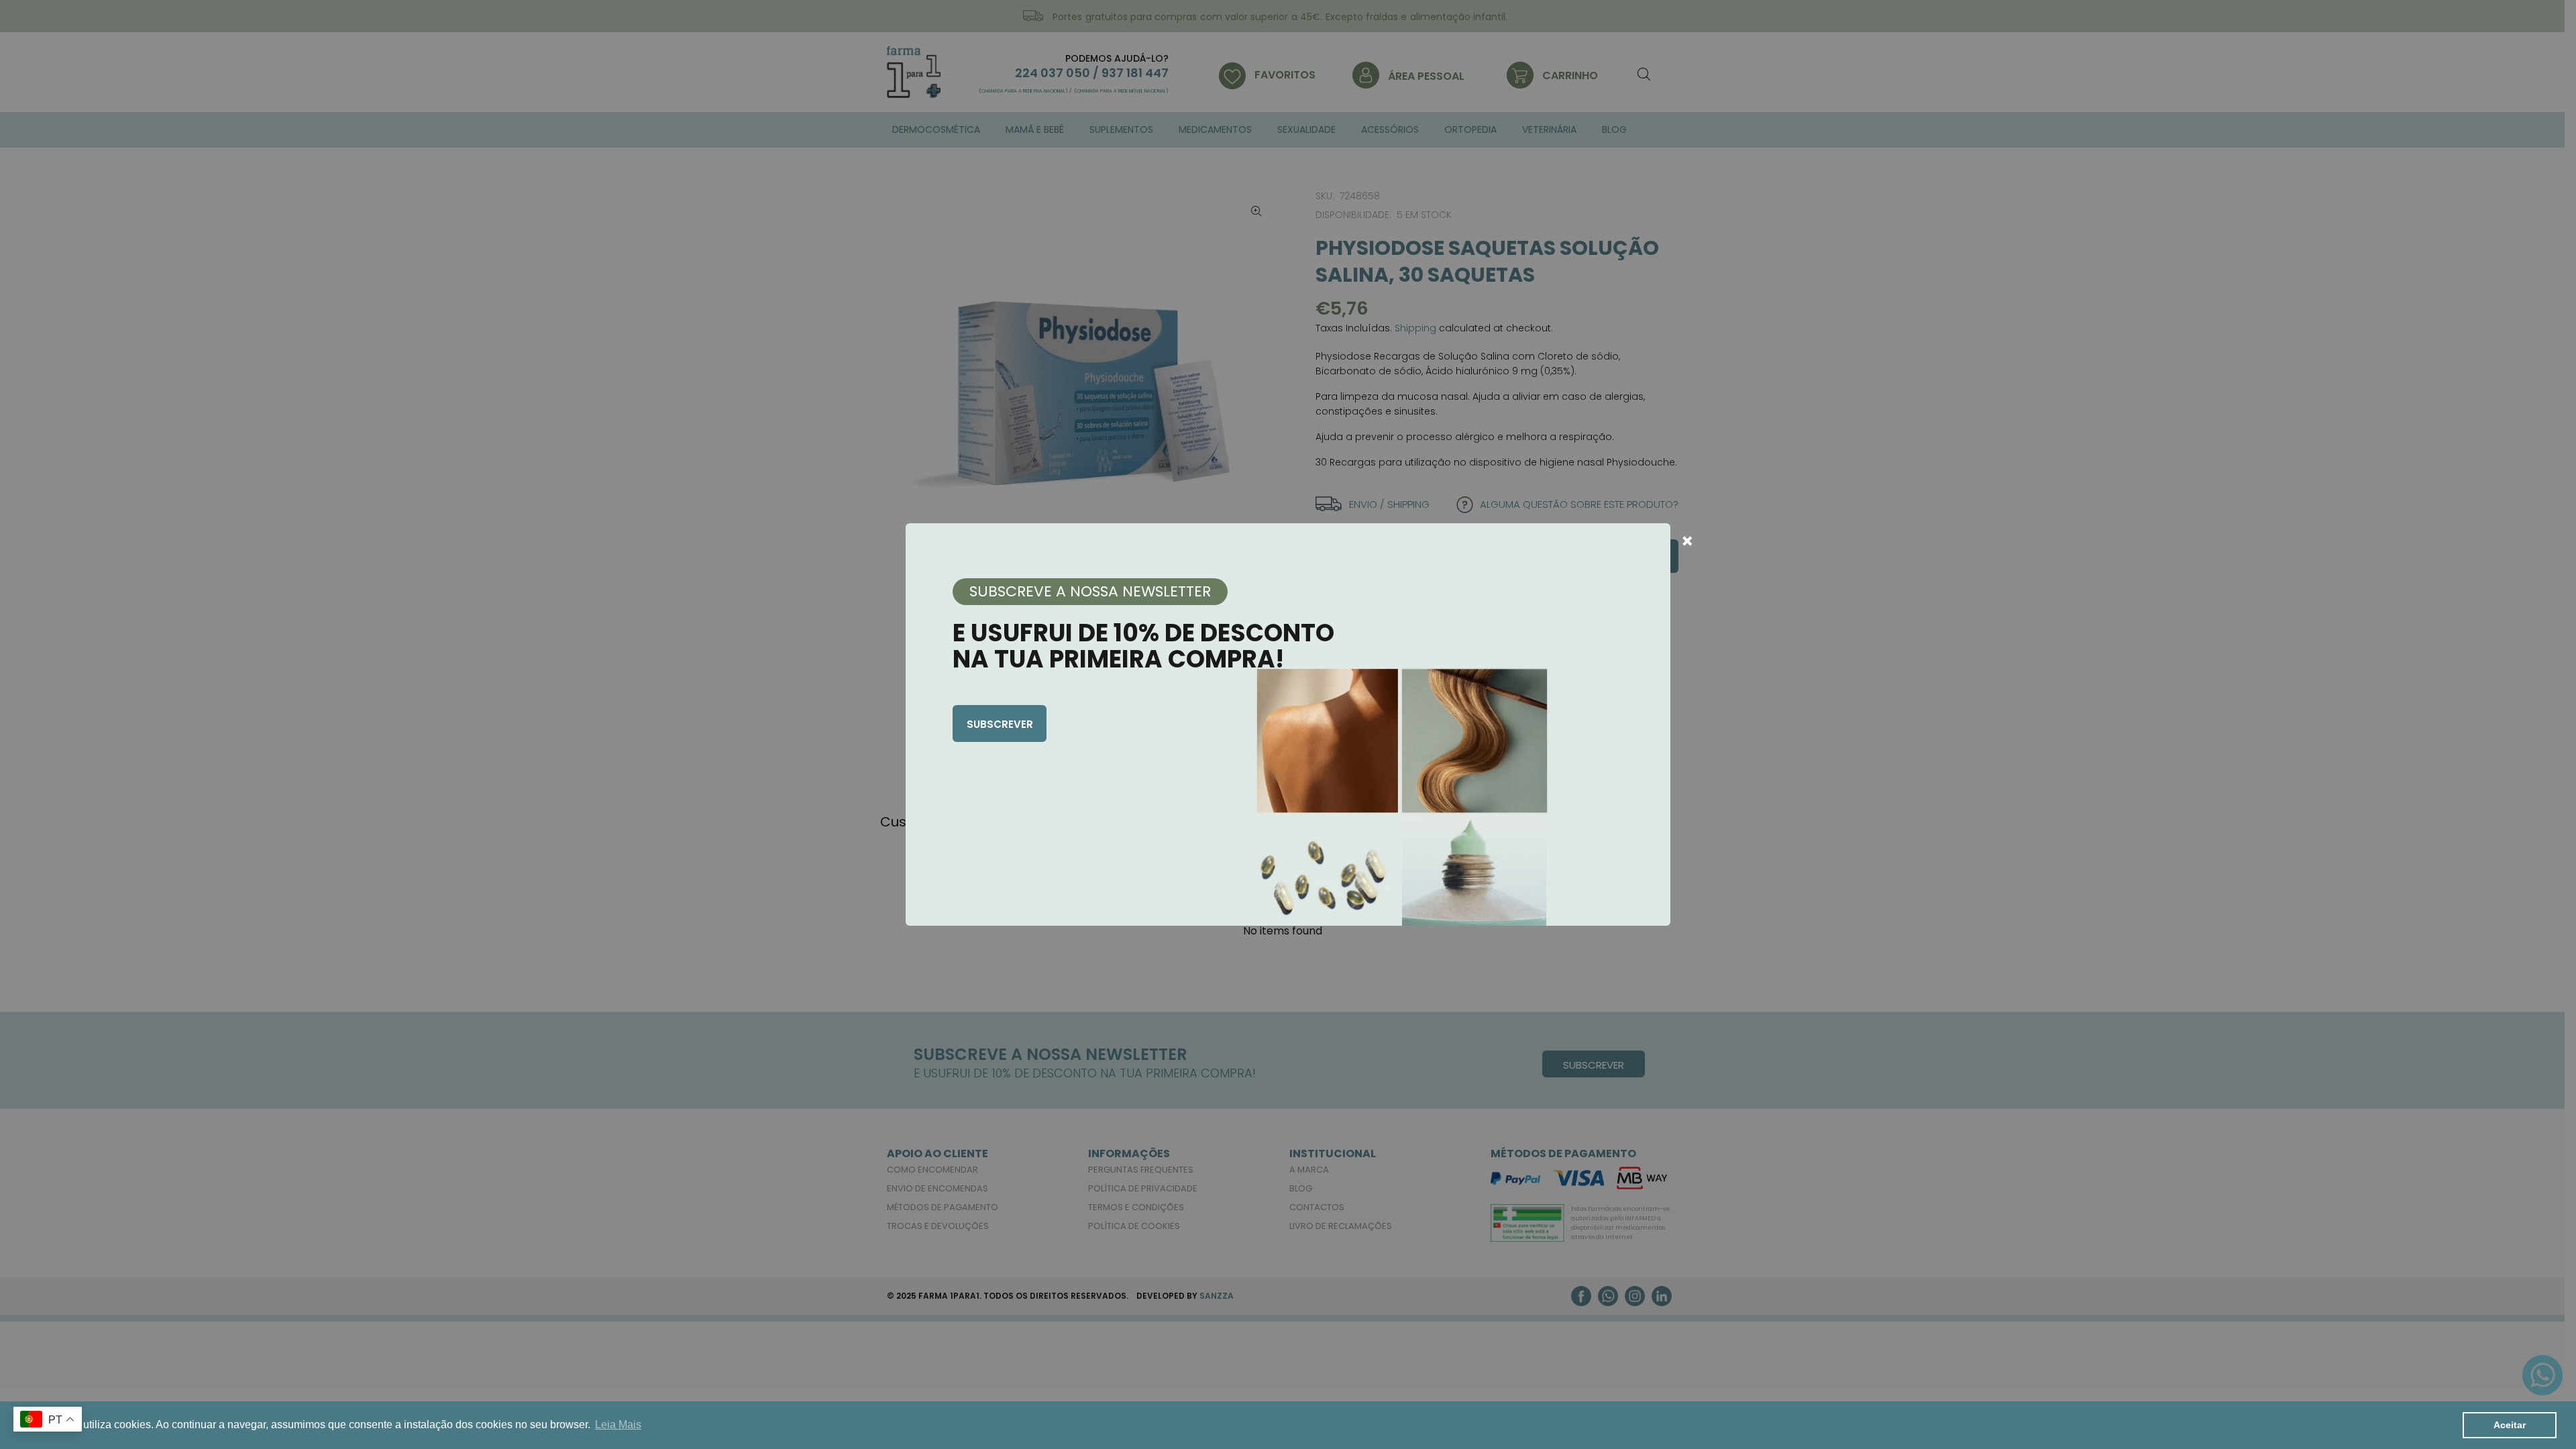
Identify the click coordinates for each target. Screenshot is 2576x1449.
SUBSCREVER (1000, 724)
